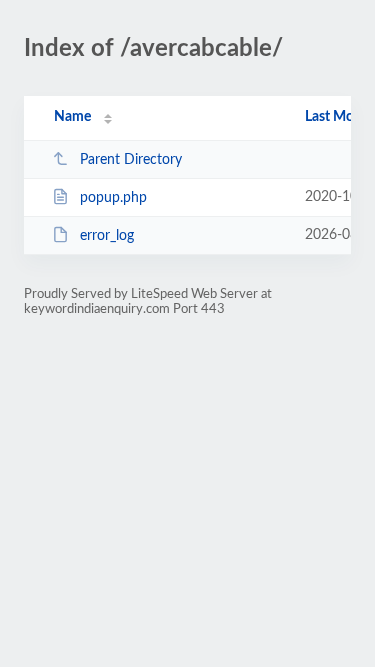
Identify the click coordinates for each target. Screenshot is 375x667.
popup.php (113, 198)
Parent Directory (131, 160)
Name (72, 117)
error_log (107, 236)
